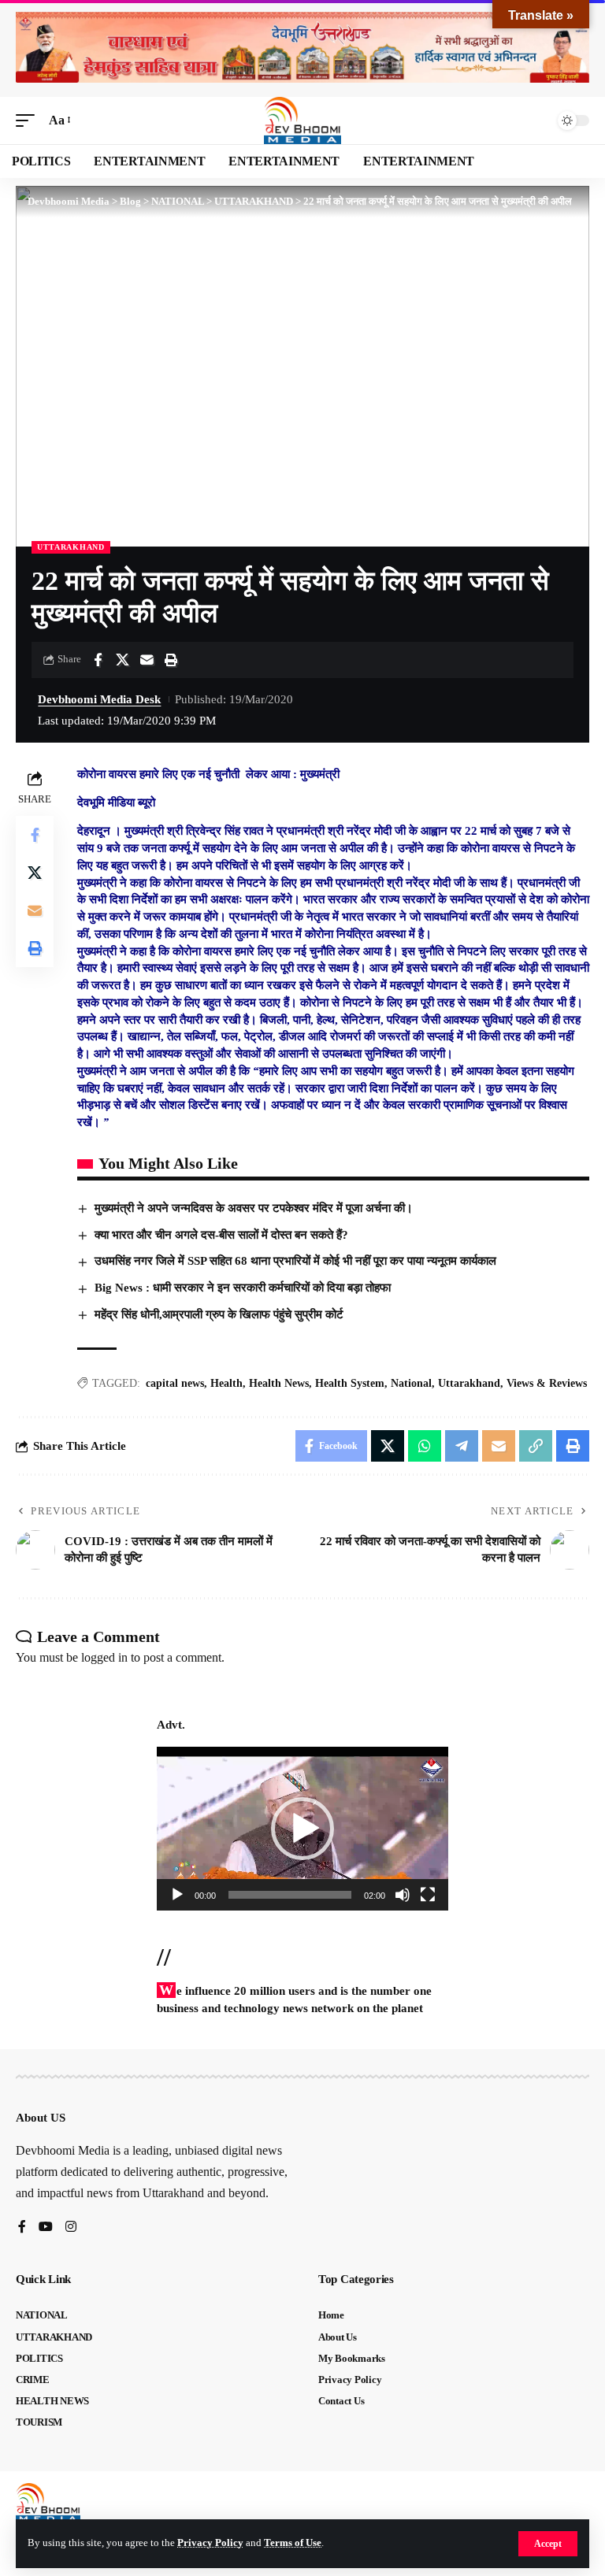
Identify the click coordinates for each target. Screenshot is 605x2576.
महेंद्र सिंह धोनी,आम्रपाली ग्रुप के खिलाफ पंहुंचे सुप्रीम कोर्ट (219, 1314)
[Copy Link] (536, 1446)
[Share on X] (122, 660)
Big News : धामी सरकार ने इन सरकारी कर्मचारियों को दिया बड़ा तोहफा (243, 1288)
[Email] (147, 660)
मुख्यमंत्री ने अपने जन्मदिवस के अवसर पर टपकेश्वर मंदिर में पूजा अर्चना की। (254, 1208)
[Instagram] (71, 2228)
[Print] (171, 660)
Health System (350, 1383)
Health (226, 1383)
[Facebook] (22, 2228)
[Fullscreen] (428, 1895)
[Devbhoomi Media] (302, 120)
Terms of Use (293, 2543)
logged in (104, 1657)
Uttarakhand (469, 1383)
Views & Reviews (547, 1383)
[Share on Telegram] (462, 1446)
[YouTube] (46, 2228)
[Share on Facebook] (98, 660)
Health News (279, 1383)
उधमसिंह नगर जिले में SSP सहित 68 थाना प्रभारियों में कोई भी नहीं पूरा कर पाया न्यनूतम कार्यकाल (295, 1261)
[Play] (177, 1895)
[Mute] (403, 1895)
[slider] (290, 1895)
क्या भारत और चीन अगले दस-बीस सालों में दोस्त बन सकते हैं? (221, 1235)
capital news (175, 1383)
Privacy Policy (210, 2543)
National (411, 1383)
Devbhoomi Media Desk (99, 699)
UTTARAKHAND (71, 547)
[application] (302, 1829)
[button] (548, 2544)
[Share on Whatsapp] (425, 1446)
